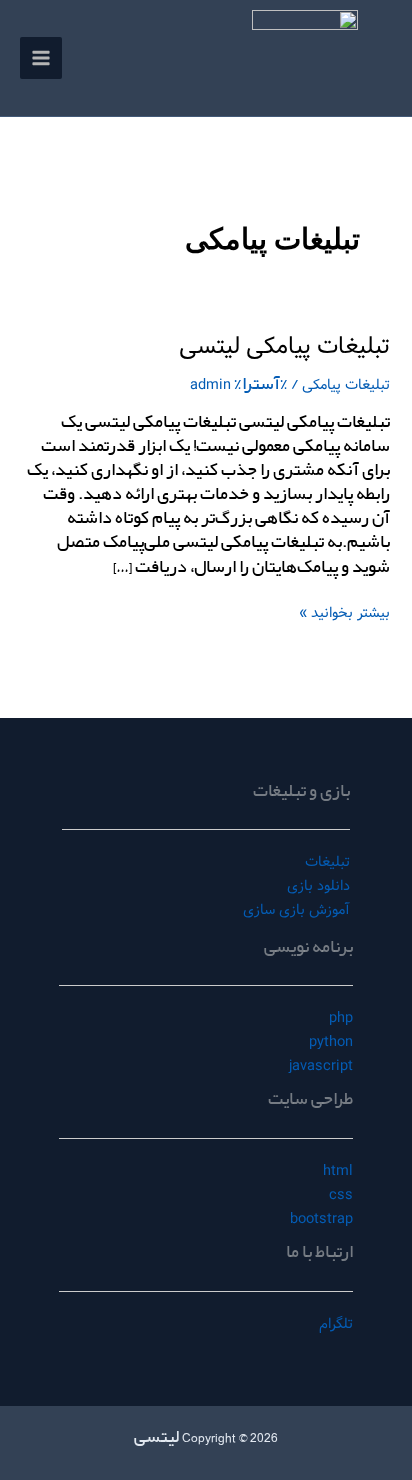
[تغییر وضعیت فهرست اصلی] (41, 58)
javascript (321, 1066)
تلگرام (336, 1324)
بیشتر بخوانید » (344, 612)
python (331, 1042)
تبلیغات (327, 862)
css (341, 1195)
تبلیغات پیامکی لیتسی (284, 346)
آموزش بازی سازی (296, 910)
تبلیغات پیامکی (346, 385)
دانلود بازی (318, 886)
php (341, 1018)
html (338, 1171)
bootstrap (321, 1219)
